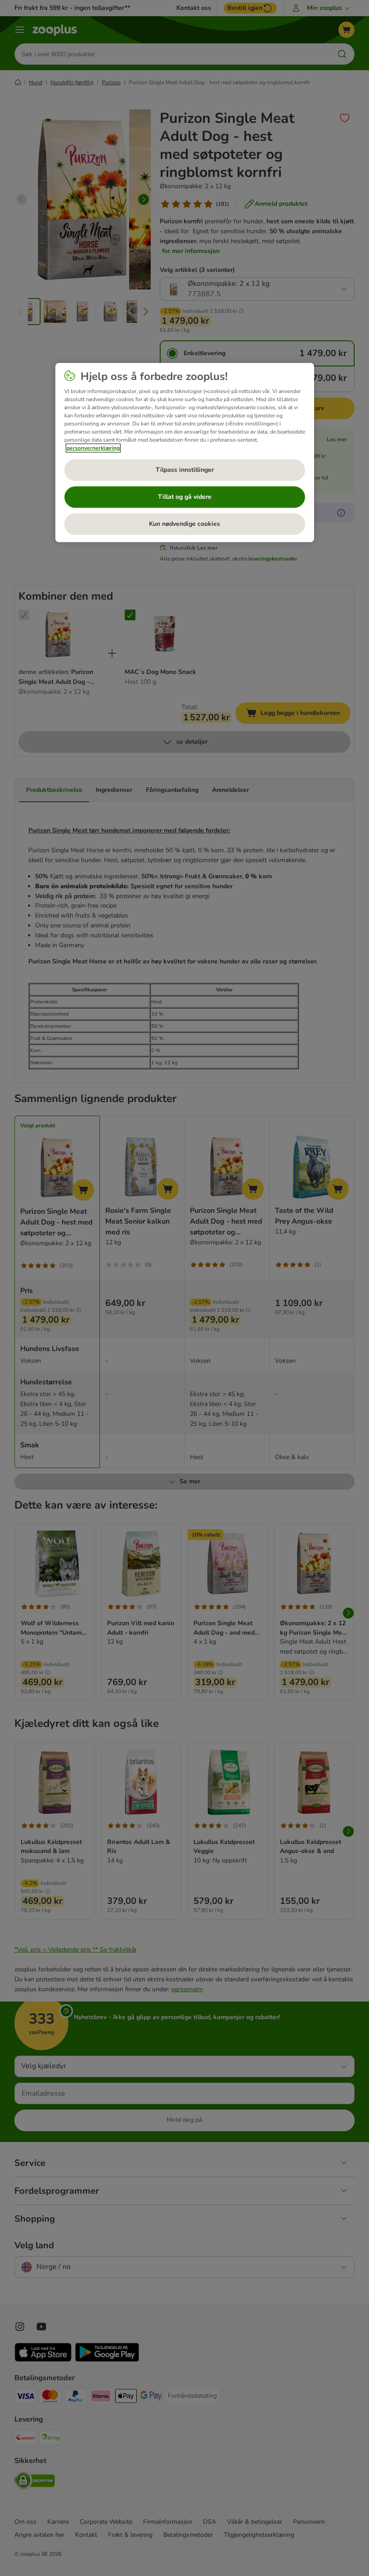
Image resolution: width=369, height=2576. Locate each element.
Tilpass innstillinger (185, 470)
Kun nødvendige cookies (184, 524)
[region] (185, 453)
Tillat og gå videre (185, 497)
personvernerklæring (93, 448)
